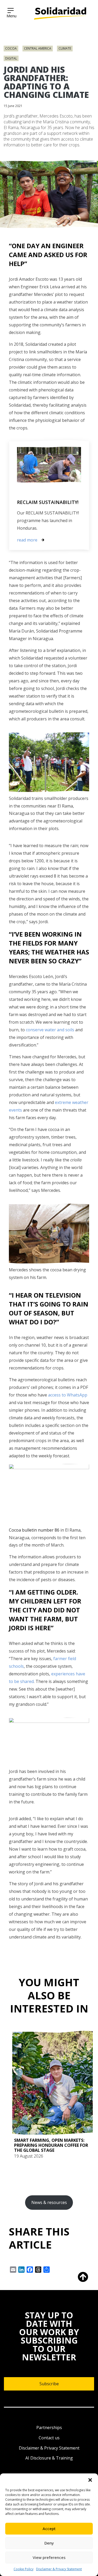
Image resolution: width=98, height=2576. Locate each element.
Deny (49, 2543)
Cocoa (11, 48)
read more (27, 540)
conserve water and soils (50, 1030)
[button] (90, 2480)
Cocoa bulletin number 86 (34, 1530)
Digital (11, 58)
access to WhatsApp (68, 1395)
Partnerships (49, 2428)
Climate (65, 48)
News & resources (49, 2202)
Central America (38, 48)
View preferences (49, 2557)
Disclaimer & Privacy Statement (59, 2569)
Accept (49, 2529)
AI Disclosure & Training (49, 2458)
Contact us (49, 2438)
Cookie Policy (24, 2569)
